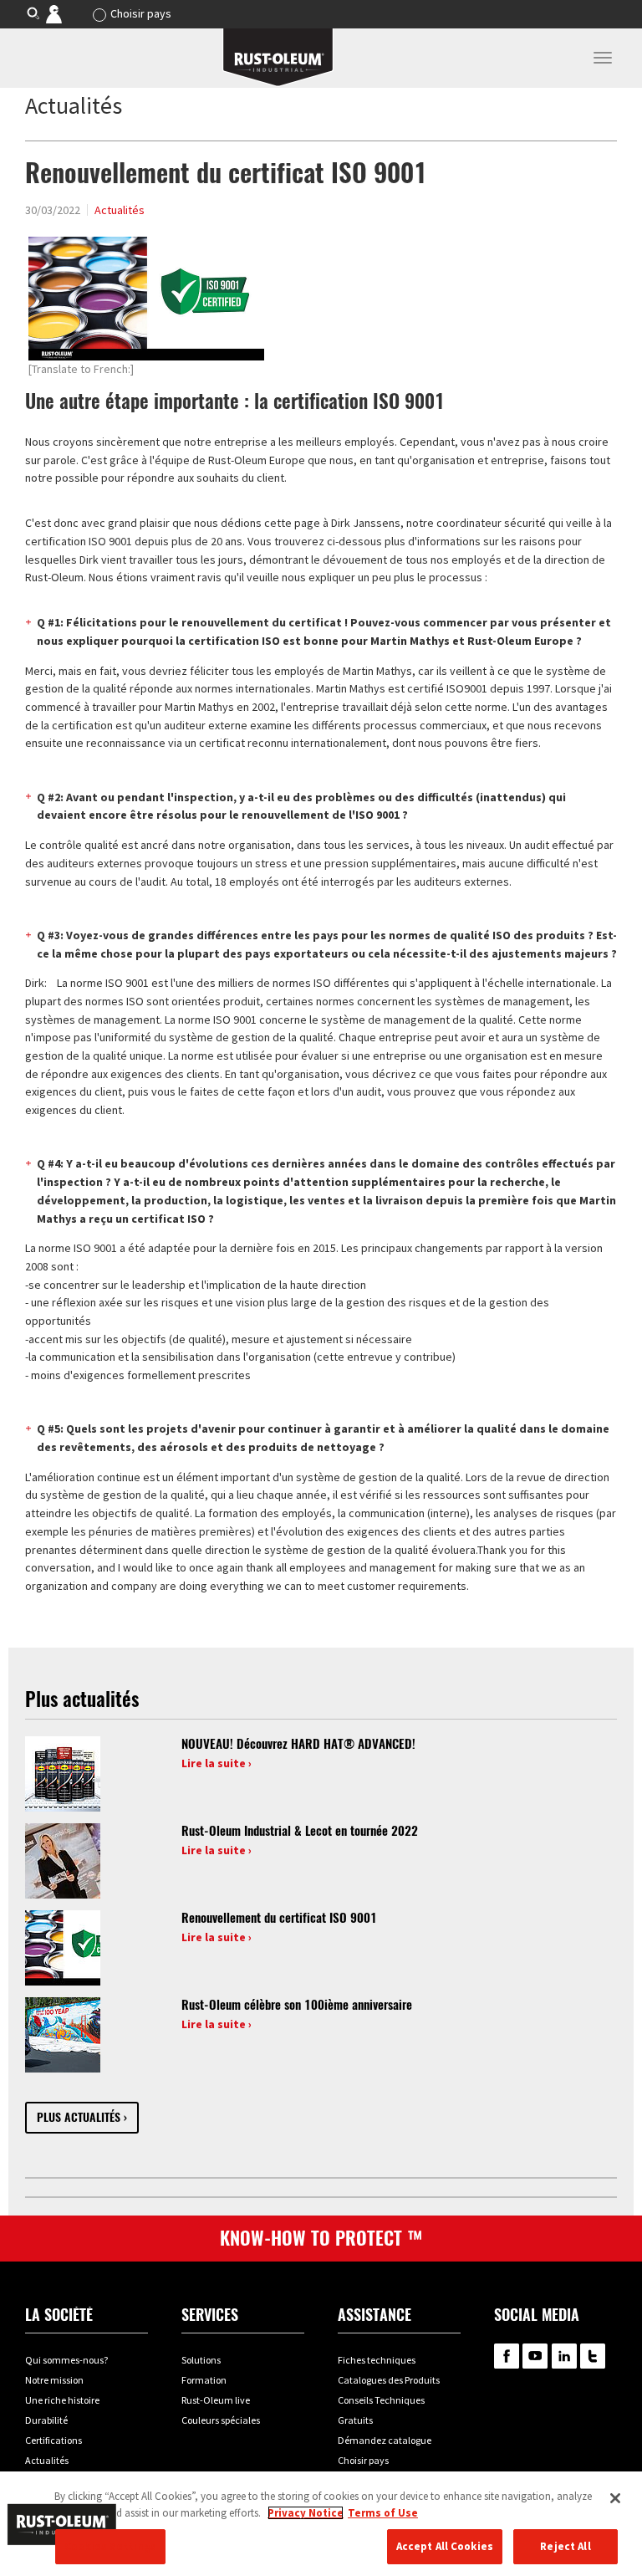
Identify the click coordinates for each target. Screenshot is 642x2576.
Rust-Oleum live (216, 2400)
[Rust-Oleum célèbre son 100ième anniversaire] (63, 2034)
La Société (59, 2315)
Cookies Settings (110, 2546)
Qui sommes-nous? (66, 2360)
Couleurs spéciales (221, 2420)
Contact (66, 13)
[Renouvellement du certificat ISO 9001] (63, 1947)
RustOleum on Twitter (593, 2356)
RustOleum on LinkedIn (564, 2356)
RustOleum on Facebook (507, 2356)
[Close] (615, 2498)
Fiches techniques (377, 2360)
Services (210, 2315)
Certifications (53, 2440)
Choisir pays (141, 13)
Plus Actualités (79, 2117)
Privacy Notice (306, 2513)
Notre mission (54, 2380)
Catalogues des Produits (389, 2380)
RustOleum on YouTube (535, 2356)
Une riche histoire (62, 2400)
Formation (204, 2380)
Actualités (120, 210)
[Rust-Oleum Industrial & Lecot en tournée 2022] (63, 1860)
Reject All (565, 2546)
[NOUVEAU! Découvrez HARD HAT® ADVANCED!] (63, 1773)
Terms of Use (383, 2513)
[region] (321, 2524)
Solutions (201, 2360)
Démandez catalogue (385, 2440)
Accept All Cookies (445, 2546)
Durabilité (46, 2420)
